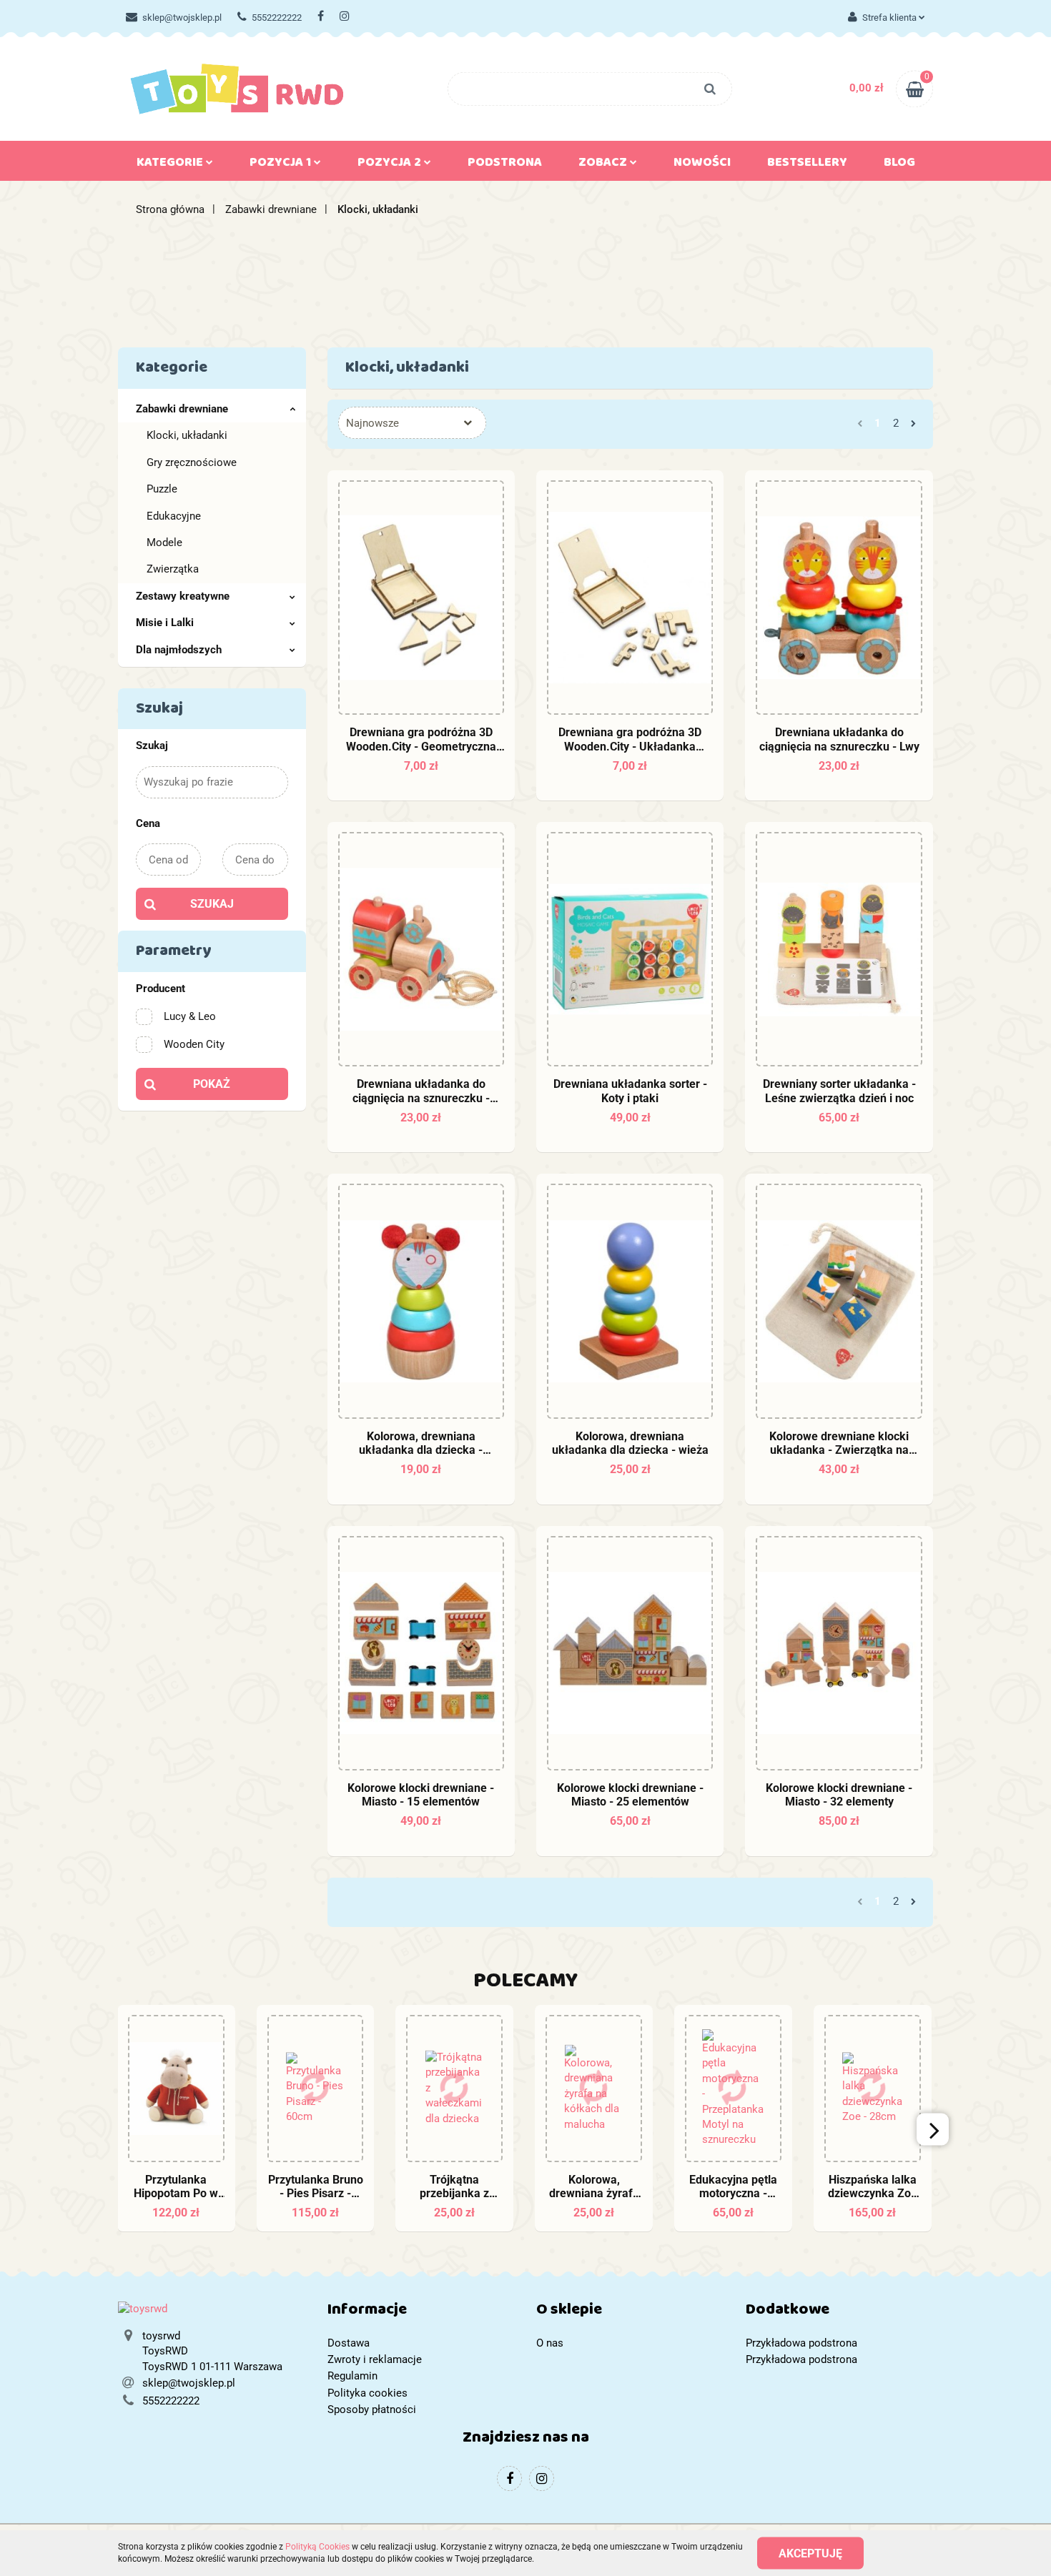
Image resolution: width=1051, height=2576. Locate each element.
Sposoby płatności (372, 2409)
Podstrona (505, 165)
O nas (550, 2343)
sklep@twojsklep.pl (182, 18)
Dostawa (349, 2343)
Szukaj (212, 904)
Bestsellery (807, 165)
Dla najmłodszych (179, 650)
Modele (164, 543)
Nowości (702, 165)
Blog (899, 165)
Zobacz (604, 165)
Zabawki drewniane (182, 409)
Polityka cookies (367, 2393)
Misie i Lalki (165, 623)
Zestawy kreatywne (183, 596)
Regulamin (352, 2376)
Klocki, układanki (187, 435)
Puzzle (162, 489)
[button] (421, 2313)
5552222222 (277, 18)
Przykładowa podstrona (801, 2343)
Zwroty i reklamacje (375, 2359)
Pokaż (212, 1084)
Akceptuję (810, 2553)
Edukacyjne (174, 516)
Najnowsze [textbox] (372, 423)
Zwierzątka (173, 569)
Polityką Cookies (317, 2547)
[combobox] (412, 423)
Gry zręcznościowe (192, 462)
